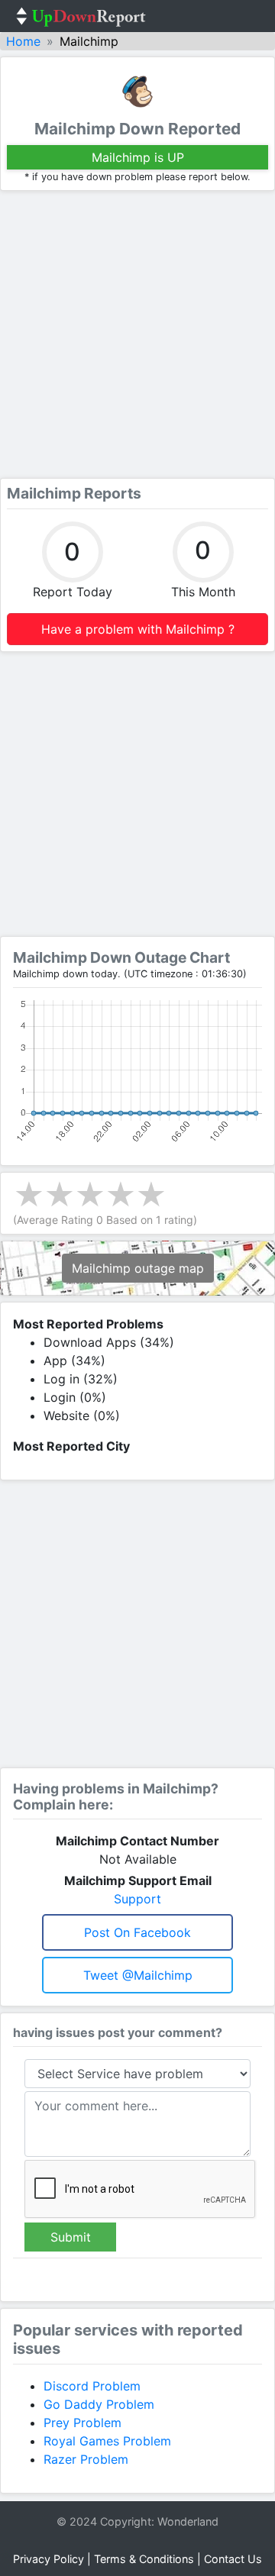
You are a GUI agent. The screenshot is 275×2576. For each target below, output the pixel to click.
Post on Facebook (137, 1932)
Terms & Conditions (144, 2559)
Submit (71, 2237)
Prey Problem (82, 2423)
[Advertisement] (137, 334)
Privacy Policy (49, 2559)
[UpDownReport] (81, 16)
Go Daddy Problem (99, 2404)
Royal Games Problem (107, 2441)
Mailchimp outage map (138, 1268)
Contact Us (233, 2559)
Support (137, 1899)
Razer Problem (86, 2459)
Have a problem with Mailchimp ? (138, 629)
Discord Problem (92, 2386)
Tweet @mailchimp (138, 1975)
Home (23, 41)
